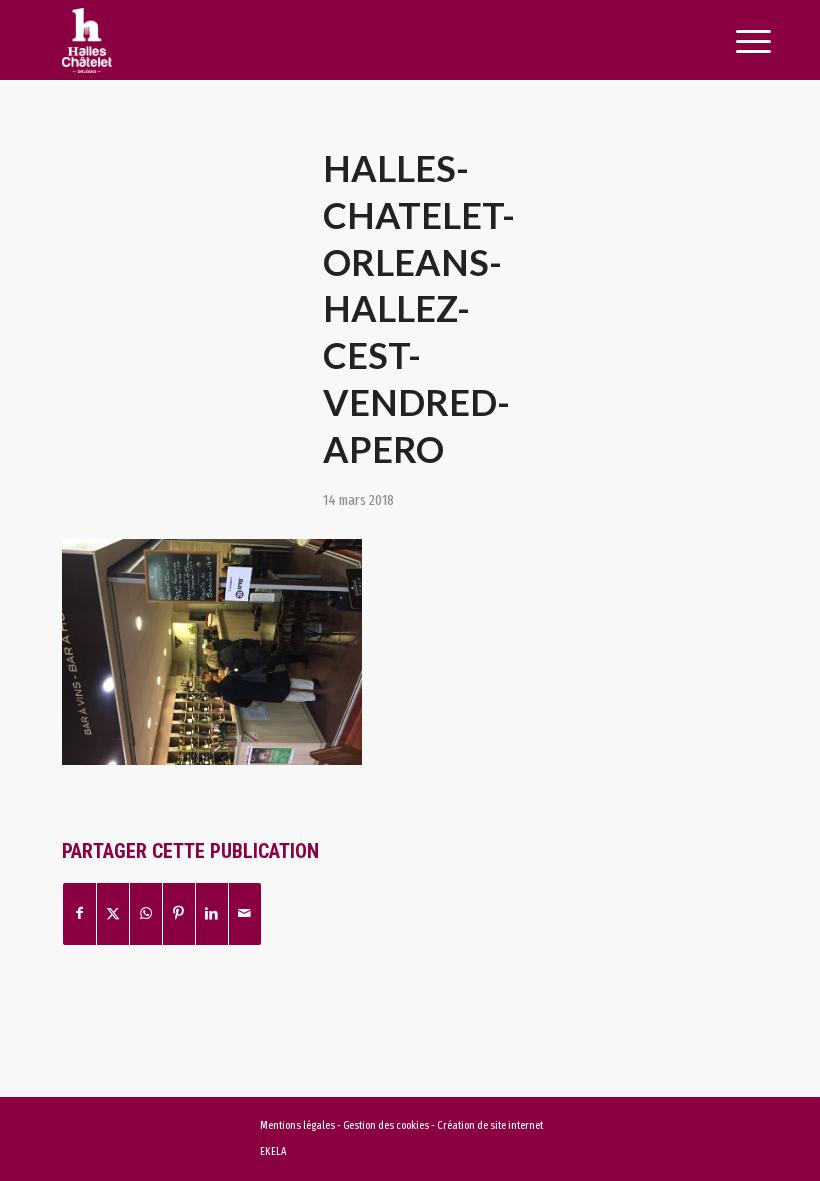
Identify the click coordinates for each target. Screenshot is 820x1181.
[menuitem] (731, 42)
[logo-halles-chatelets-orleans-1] (341, 40)
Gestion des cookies (387, 1125)
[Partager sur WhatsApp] (146, 913)
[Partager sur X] (113, 913)
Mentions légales (297, 1125)
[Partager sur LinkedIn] (212, 913)
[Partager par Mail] (245, 913)
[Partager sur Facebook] (79, 913)
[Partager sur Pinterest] (179, 913)
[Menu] (731, 42)
